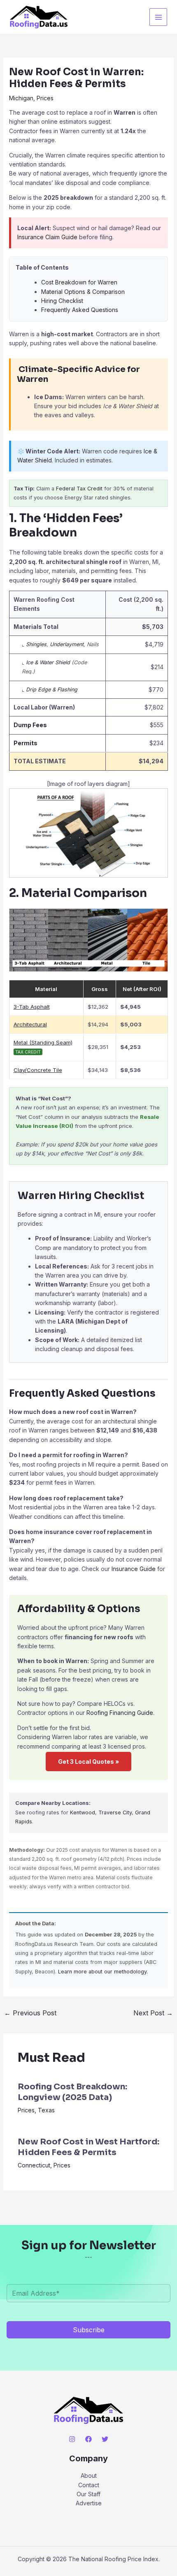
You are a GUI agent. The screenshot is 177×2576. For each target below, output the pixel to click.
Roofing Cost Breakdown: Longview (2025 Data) (72, 2092)
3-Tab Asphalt (32, 1007)
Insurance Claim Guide (47, 237)
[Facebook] (88, 2439)
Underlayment (67, 644)
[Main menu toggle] (158, 17)
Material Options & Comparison (83, 292)
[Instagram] (72, 2439)
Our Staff (88, 2494)
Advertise (89, 2503)
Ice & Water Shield (48, 662)
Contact (89, 2485)
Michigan (21, 98)
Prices (45, 98)
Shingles (36, 644)
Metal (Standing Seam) (43, 1042)
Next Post (153, 2013)
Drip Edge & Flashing (52, 690)
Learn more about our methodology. (103, 1972)
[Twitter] (105, 2439)
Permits (26, 743)
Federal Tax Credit (79, 489)
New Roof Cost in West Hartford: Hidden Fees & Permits (88, 2147)
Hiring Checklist (62, 301)
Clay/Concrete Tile (38, 1070)
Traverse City (115, 1812)
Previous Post (30, 2013)
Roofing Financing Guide (120, 1713)
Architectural (30, 1024)
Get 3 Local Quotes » (88, 1762)
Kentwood (83, 1812)
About (89, 2476)
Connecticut (34, 2165)
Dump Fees (30, 725)
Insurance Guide (134, 1569)
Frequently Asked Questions (80, 310)
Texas (46, 2110)
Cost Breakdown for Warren (79, 282)
